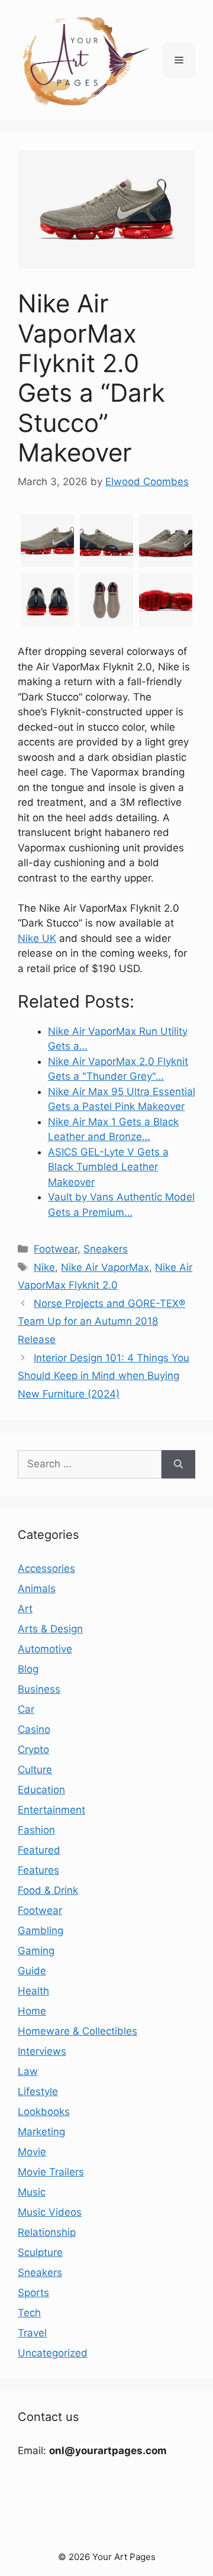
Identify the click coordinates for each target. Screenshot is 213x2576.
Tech (29, 2313)
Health (33, 1991)
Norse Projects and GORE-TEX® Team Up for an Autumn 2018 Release (101, 1321)
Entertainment (51, 1810)
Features (38, 1870)
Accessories (46, 1568)
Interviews (42, 2051)
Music (32, 2192)
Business (39, 1689)
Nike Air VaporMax (105, 1267)
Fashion (36, 1830)
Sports (33, 2293)
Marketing (41, 2132)
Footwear (56, 1249)
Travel (32, 2333)
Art (25, 1609)
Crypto (33, 1749)
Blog (28, 1669)
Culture (35, 1770)
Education (41, 1790)
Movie (32, 2152)
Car (26, 1709)
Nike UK (37, 938)
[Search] (178, 1464)
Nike (44, 1267)
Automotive (45, 1649)
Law (28, 2071)
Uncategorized (53, 2353)
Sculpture (40, 2252)
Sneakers (106, 1249)
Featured (39, 1850)
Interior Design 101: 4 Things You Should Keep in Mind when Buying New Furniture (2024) (104, 1376)
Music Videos (50, 2212)
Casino (34, 1729)
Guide (32, 1971)
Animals (37, 1589)
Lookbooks (44, 2112)
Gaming (36, 1951)
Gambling (41, 1931)
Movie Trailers (51, 2172)
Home (32, 2011)
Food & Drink (48, 1890)
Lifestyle (38, 2091)
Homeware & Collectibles (78, 2031)
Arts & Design (50, 1629)
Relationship (47, 2232)
